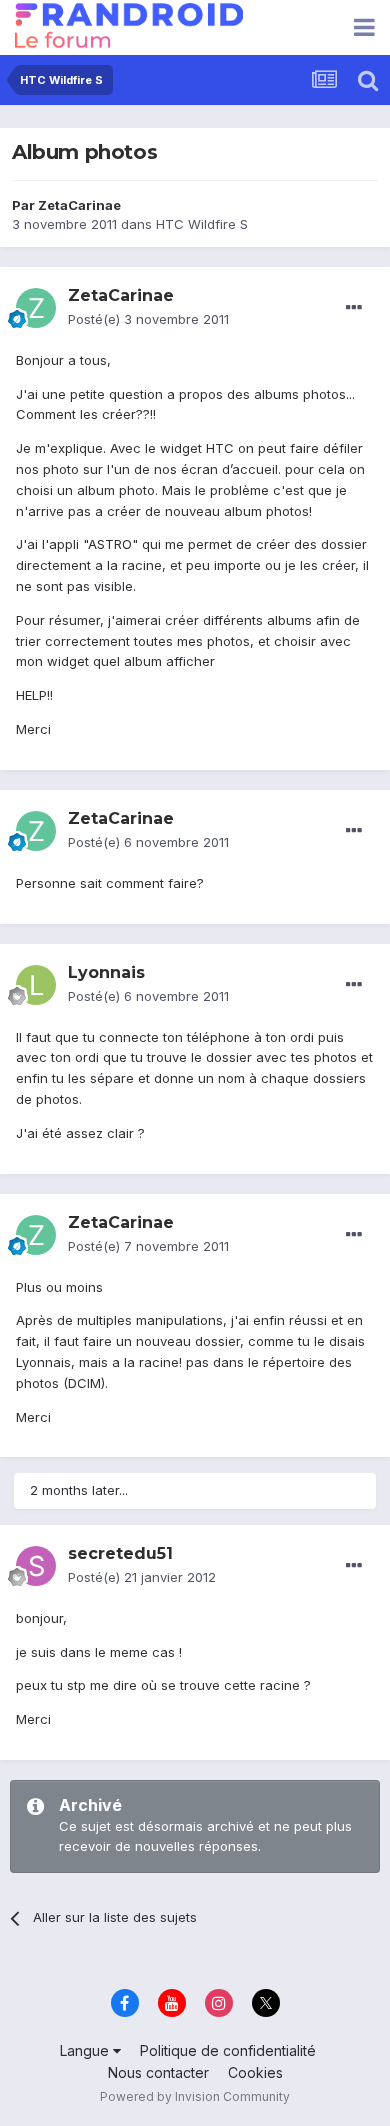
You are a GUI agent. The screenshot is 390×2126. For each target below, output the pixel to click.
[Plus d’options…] (354, 308)
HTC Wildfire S (202, 224)
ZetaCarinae (79, 205)
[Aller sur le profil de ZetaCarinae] (36, 308)
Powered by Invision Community (195, 2096)
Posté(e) (148, 319)
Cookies (255, 2072)
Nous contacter (158, 2072)
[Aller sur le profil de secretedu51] (36, 1566)
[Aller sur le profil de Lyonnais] (36, 985)
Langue (86, 2050)
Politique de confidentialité (228, 2050)
